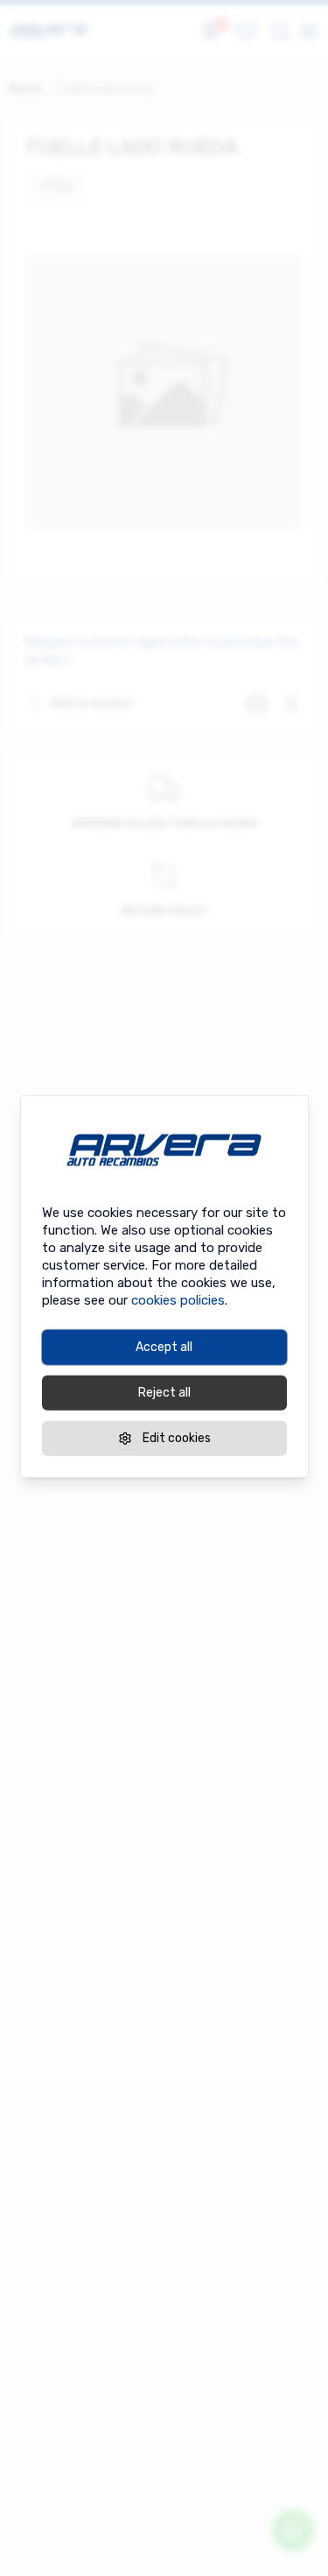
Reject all (164, 1393)
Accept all (164, 1347)
